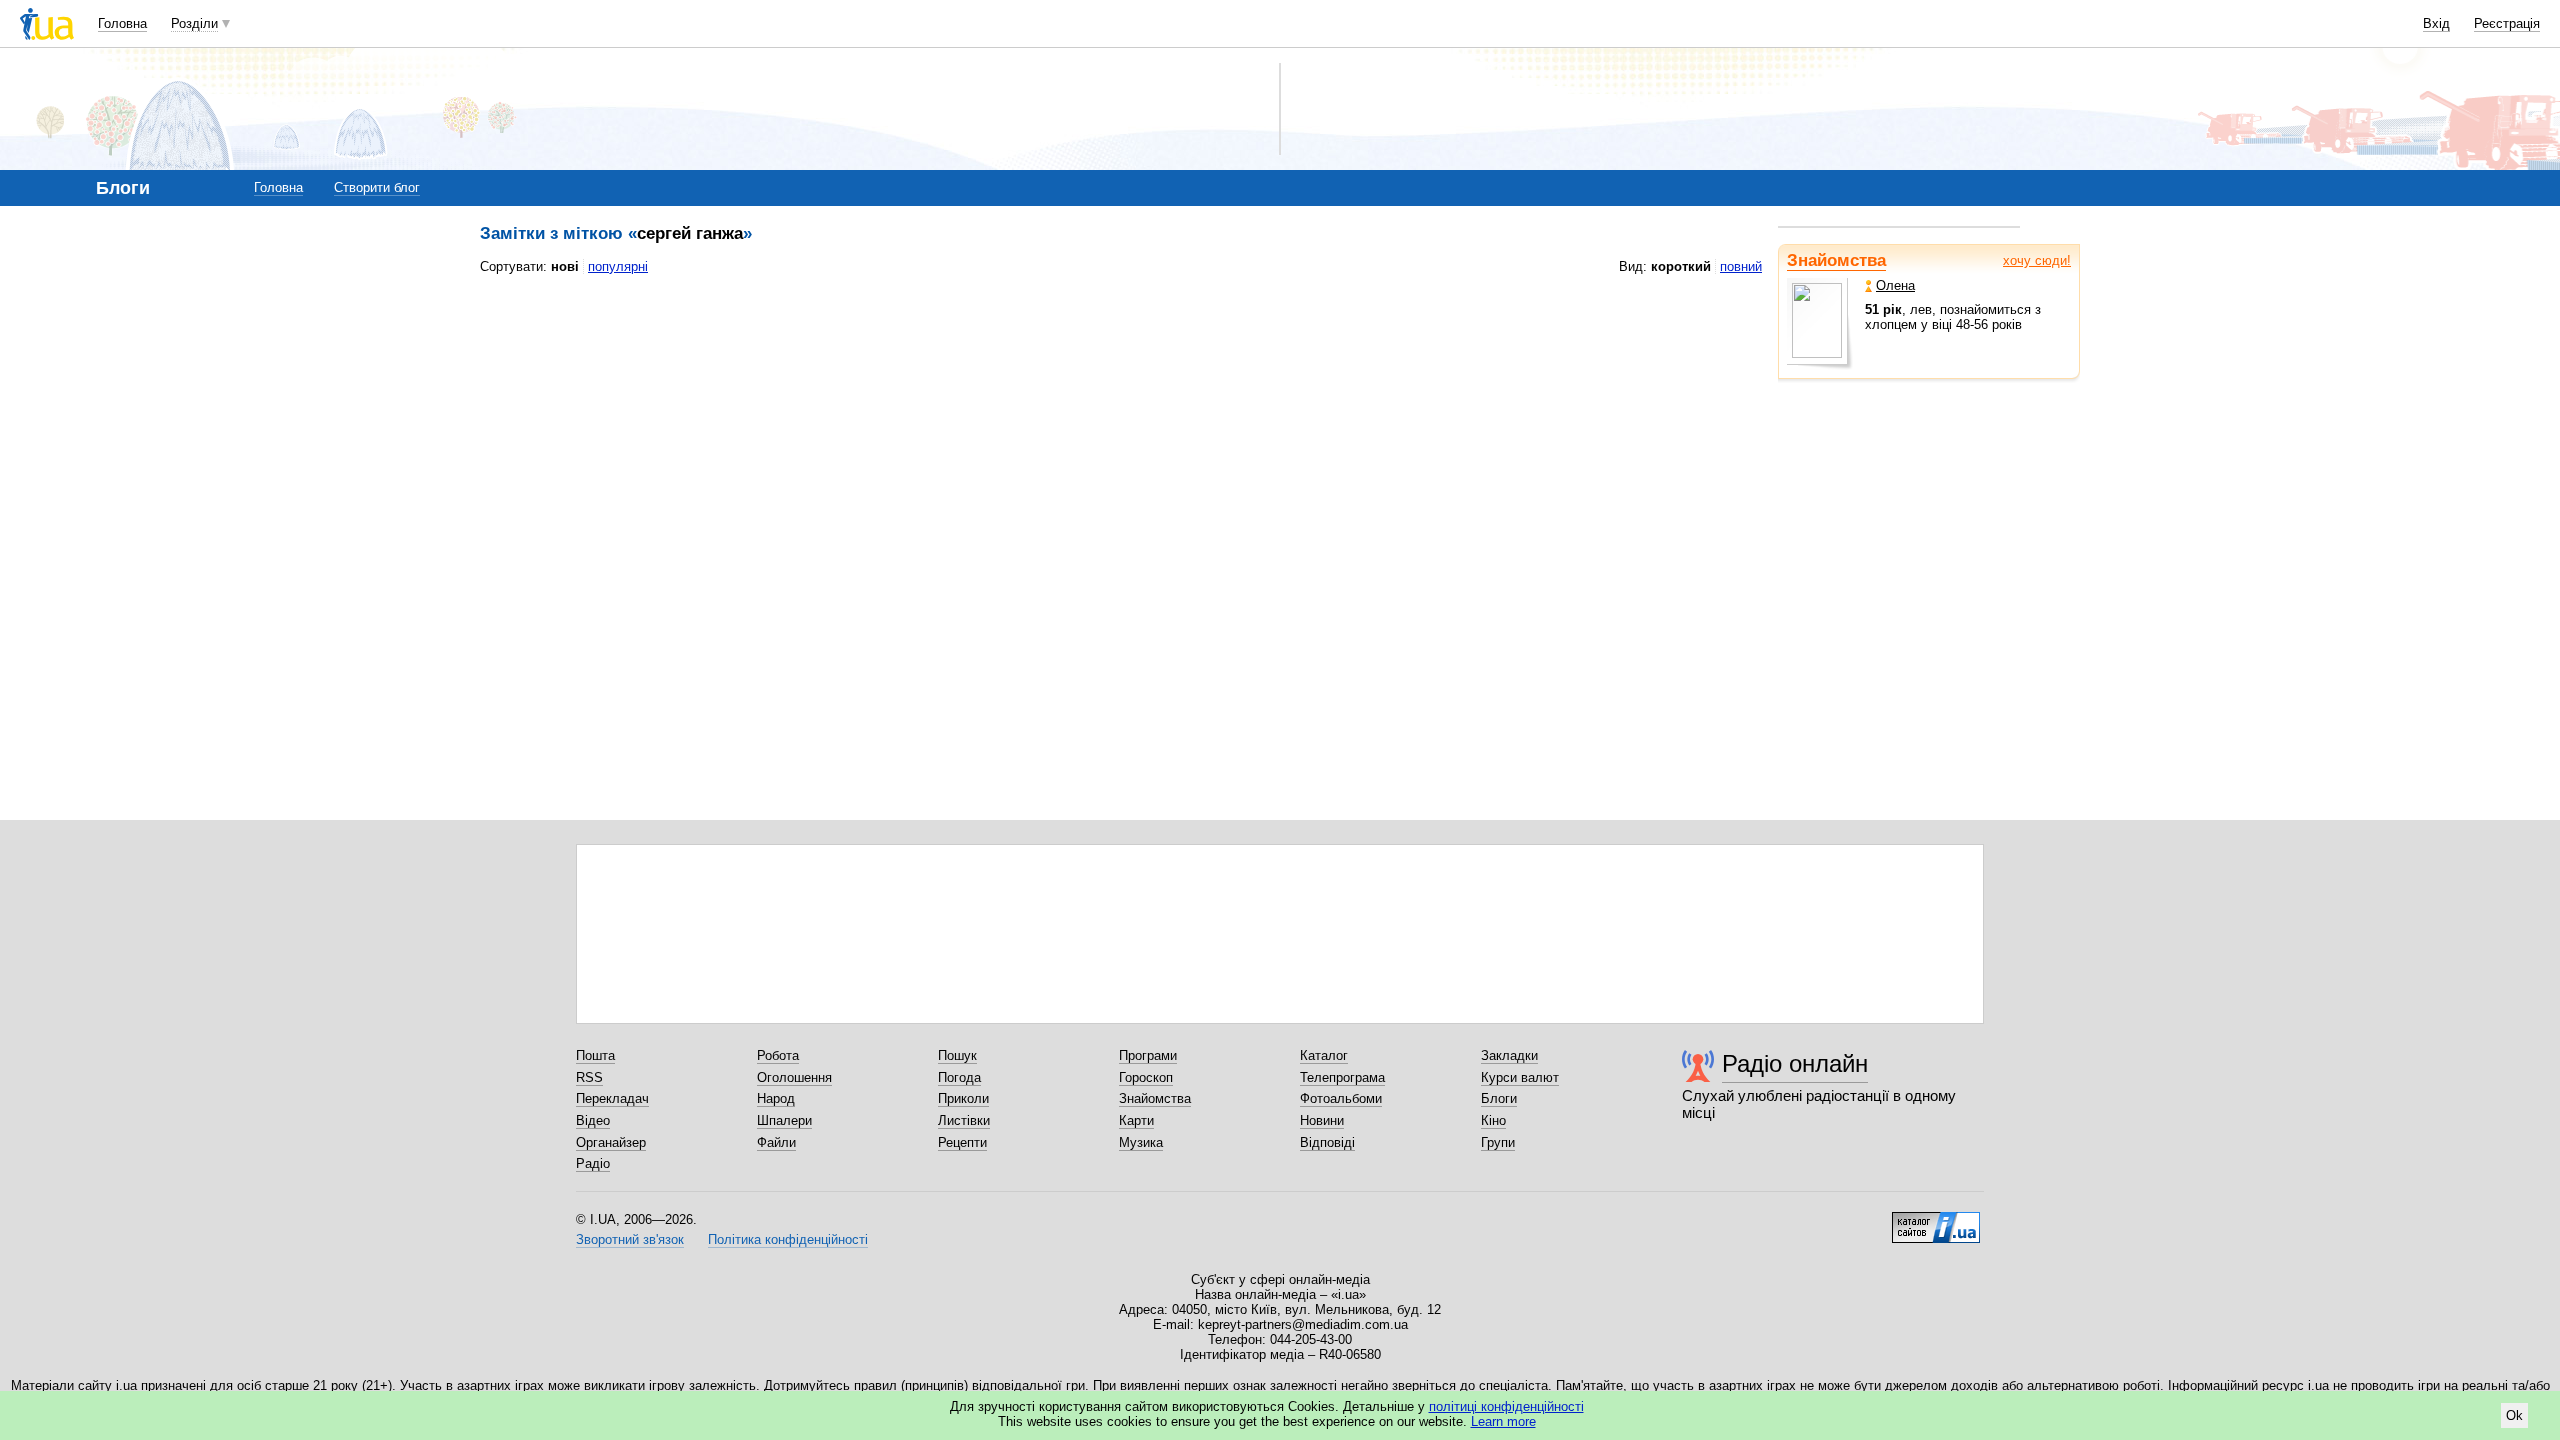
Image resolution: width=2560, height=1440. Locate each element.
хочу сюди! (2037, 260)
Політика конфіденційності (788, 1239)
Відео (593, 1120)
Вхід (2436, 23)
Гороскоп (1146, 1077)
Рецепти (962, 1142)
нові (565, 266)
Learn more (1503, 1421)
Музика (1141, 1142)
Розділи (194, 23)
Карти (1136, 1120)
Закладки (1509, 1055)
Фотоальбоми (1341, 1098)
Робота (778, 1055)
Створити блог (377, 187)
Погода (959, 1077)
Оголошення (794, 1077)
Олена (1895, 285)
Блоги (1499, 1098)
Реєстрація (2507, 23)
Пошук (957, 1055)
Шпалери (784, 1120)
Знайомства (1836, 260)
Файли (776, 1142)
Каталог (1324, 1055)
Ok (2514, 1415)
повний (1741, 266)
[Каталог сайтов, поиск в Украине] (1936, 1220)
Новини (1322, 1120)
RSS (589, 1077)
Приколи (963, 1098)
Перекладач (612, 1098)
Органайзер (611, 1142)
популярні (618, 266)
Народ (776, 1098)
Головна (122, 23)
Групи (1498, 1142)
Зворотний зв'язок (630, 1239)
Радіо (593, 1163)
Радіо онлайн (1795, 1063)
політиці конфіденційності (1506, 1406)
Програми (1148, 1055)
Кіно (1493, 1120)
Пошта (595, 1055)
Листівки (964, 1120)
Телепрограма (1342, 1077)
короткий (1681, 266)
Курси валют (1520, 1077)
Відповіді (1327, 1142)
